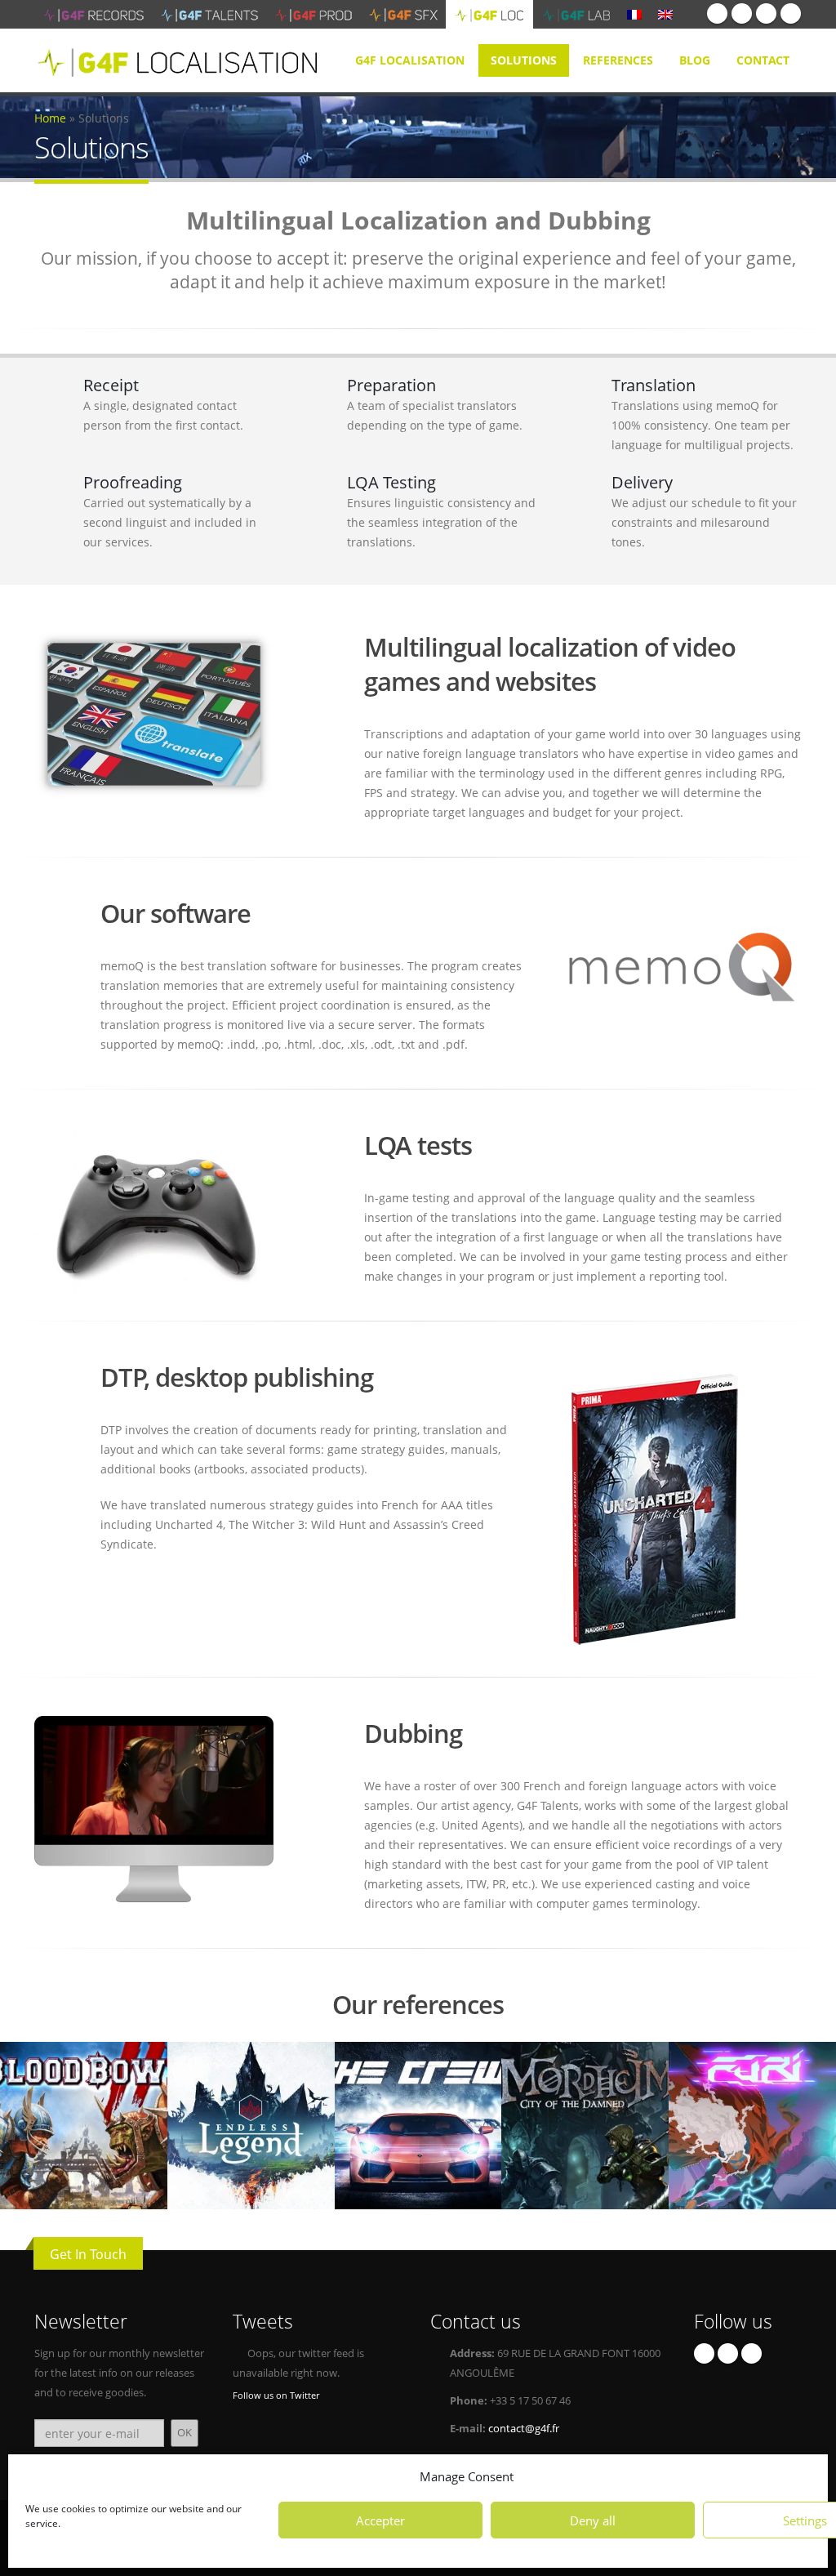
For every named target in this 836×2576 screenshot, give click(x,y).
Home (50, 118)
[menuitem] (634, 14)
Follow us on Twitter (276, 2395)
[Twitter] (742, 13)
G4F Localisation (410, 60)
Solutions (524, 60)
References (618, 60)
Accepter (380, 2520)
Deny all (593, 2520)
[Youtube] (766, 13)
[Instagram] (791, 13)
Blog (695, 60)
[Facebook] (717, 13)
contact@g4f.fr (524, 2429)
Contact (763, 60)
